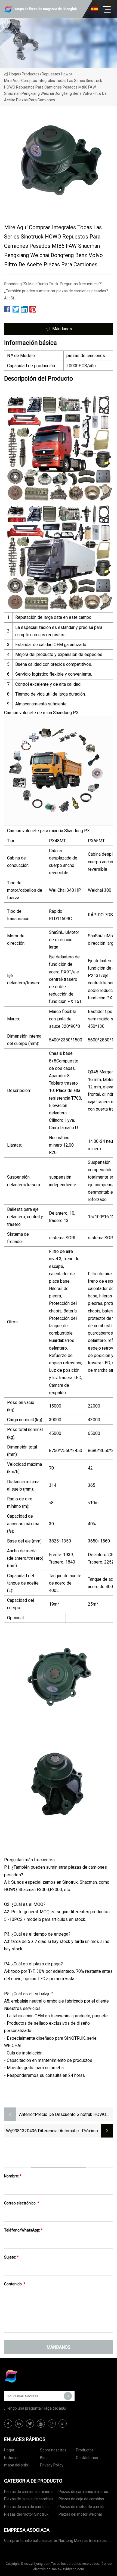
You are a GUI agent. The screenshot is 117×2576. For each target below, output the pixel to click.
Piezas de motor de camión (82, 2507)
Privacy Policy (52, 2465)
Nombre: (13, 2176)
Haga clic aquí (54, 2408)
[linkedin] (19, 2424)
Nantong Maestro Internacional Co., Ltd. (85, 2541)
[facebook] (8, 2424)
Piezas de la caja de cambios (29, 2499)
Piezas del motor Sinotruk (26, 2514)
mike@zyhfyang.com (68, 2569)
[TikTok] (63, 2424)
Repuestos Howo (56, 74)
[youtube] (41, 2424)
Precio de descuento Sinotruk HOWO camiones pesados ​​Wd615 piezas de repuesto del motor (72, 2115)
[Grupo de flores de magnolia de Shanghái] (31, 2376)
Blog (44, 2458)
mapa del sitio (16, 2465)
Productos (31, 74)
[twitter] (30, 2424)
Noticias (11, 2458)
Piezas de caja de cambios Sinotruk (81, 2500)
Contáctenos (87, 2458)
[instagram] (52, 2424)
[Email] (68, 2396)
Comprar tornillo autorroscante (31, 2540)
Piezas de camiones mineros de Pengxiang (83, 2493)
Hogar (14, 74)
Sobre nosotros (53, 2450)
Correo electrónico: (22, 2203)
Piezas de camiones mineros (29, 2492)
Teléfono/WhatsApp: (23, 2230)
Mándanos (62, 329)
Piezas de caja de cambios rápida (27, 2508)
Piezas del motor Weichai (80, 2514)
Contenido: (15, 2284)
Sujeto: (11, 2257)
